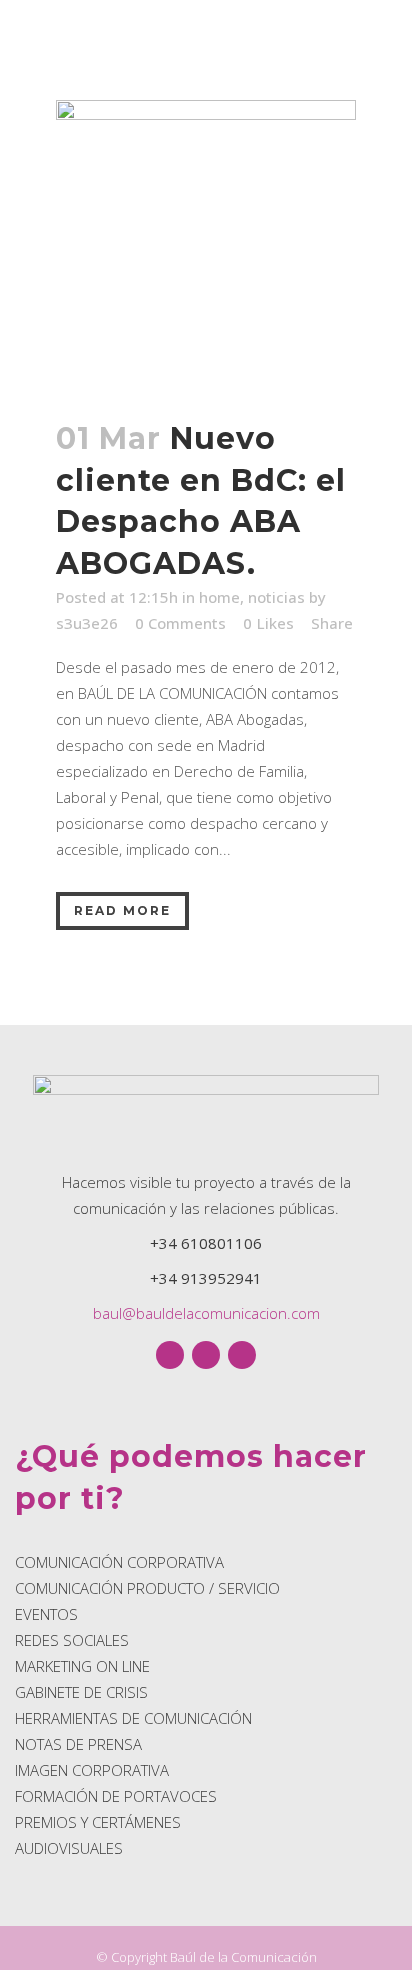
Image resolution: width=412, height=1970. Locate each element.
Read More (122, 910)
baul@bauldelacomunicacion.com (206, 1313)
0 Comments (180, 623)
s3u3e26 (87, 623)
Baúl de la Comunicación (243, 1957)
